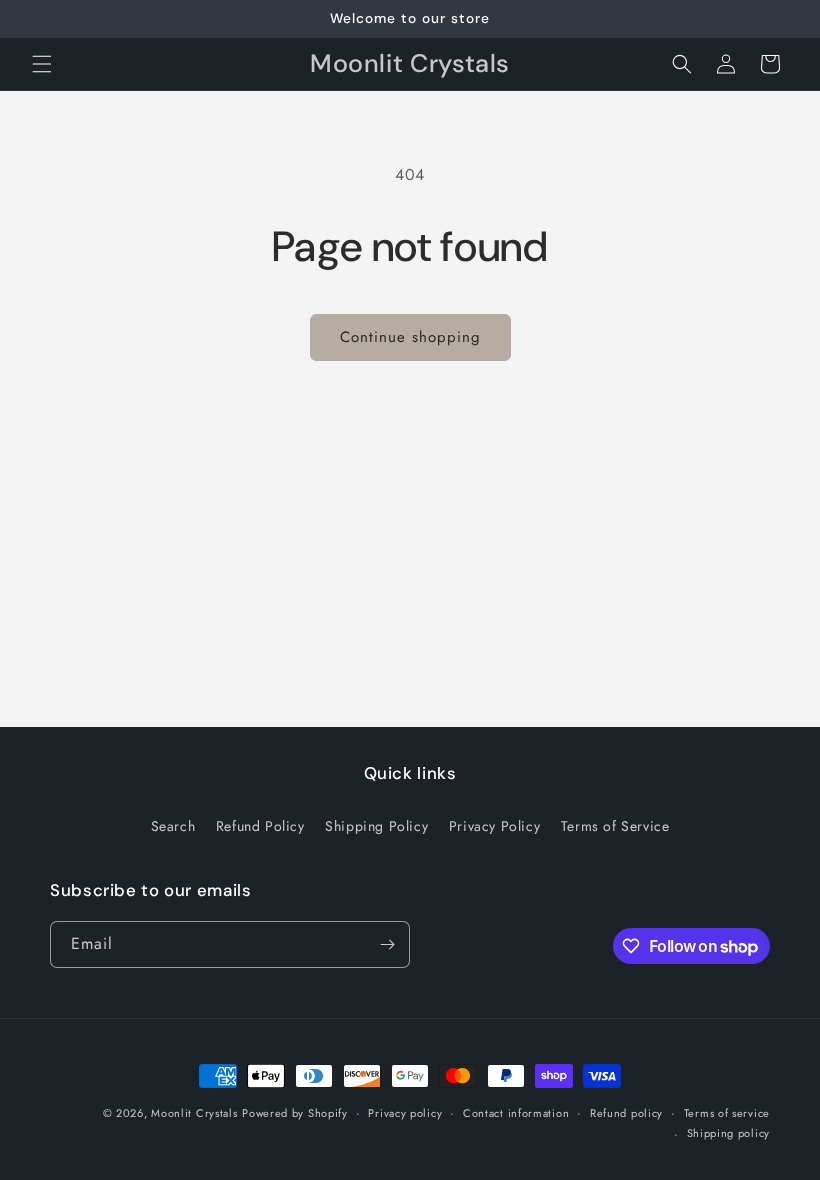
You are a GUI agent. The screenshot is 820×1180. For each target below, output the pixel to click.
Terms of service (727, 1113)
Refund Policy (260, 826)
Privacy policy (405, 1113)
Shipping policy (729, 1133)
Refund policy (626, 1113)
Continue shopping (410, 337)
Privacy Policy (494, 826)
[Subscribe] (387, 944)
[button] (42, 64)
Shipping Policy (376, 826)
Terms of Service (615, 826)
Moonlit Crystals (194, 1113)
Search (173, 826)
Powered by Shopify (295, 1113)
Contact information (516, 1113)
